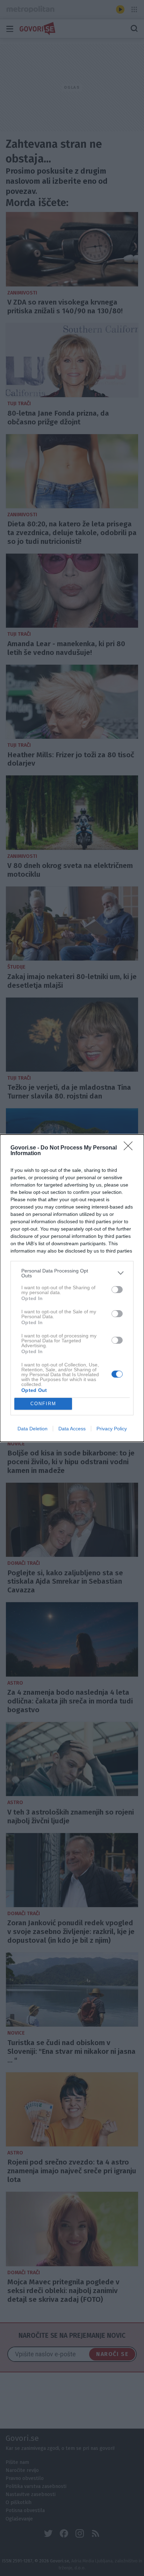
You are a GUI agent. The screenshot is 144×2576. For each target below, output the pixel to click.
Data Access (72, 1429)
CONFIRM (43, 1404)
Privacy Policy (112, 1429)
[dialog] (72, 1288)
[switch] (117, 1290)
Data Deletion (33, 1429)
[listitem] (72, 1273)
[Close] (130, 1148)
